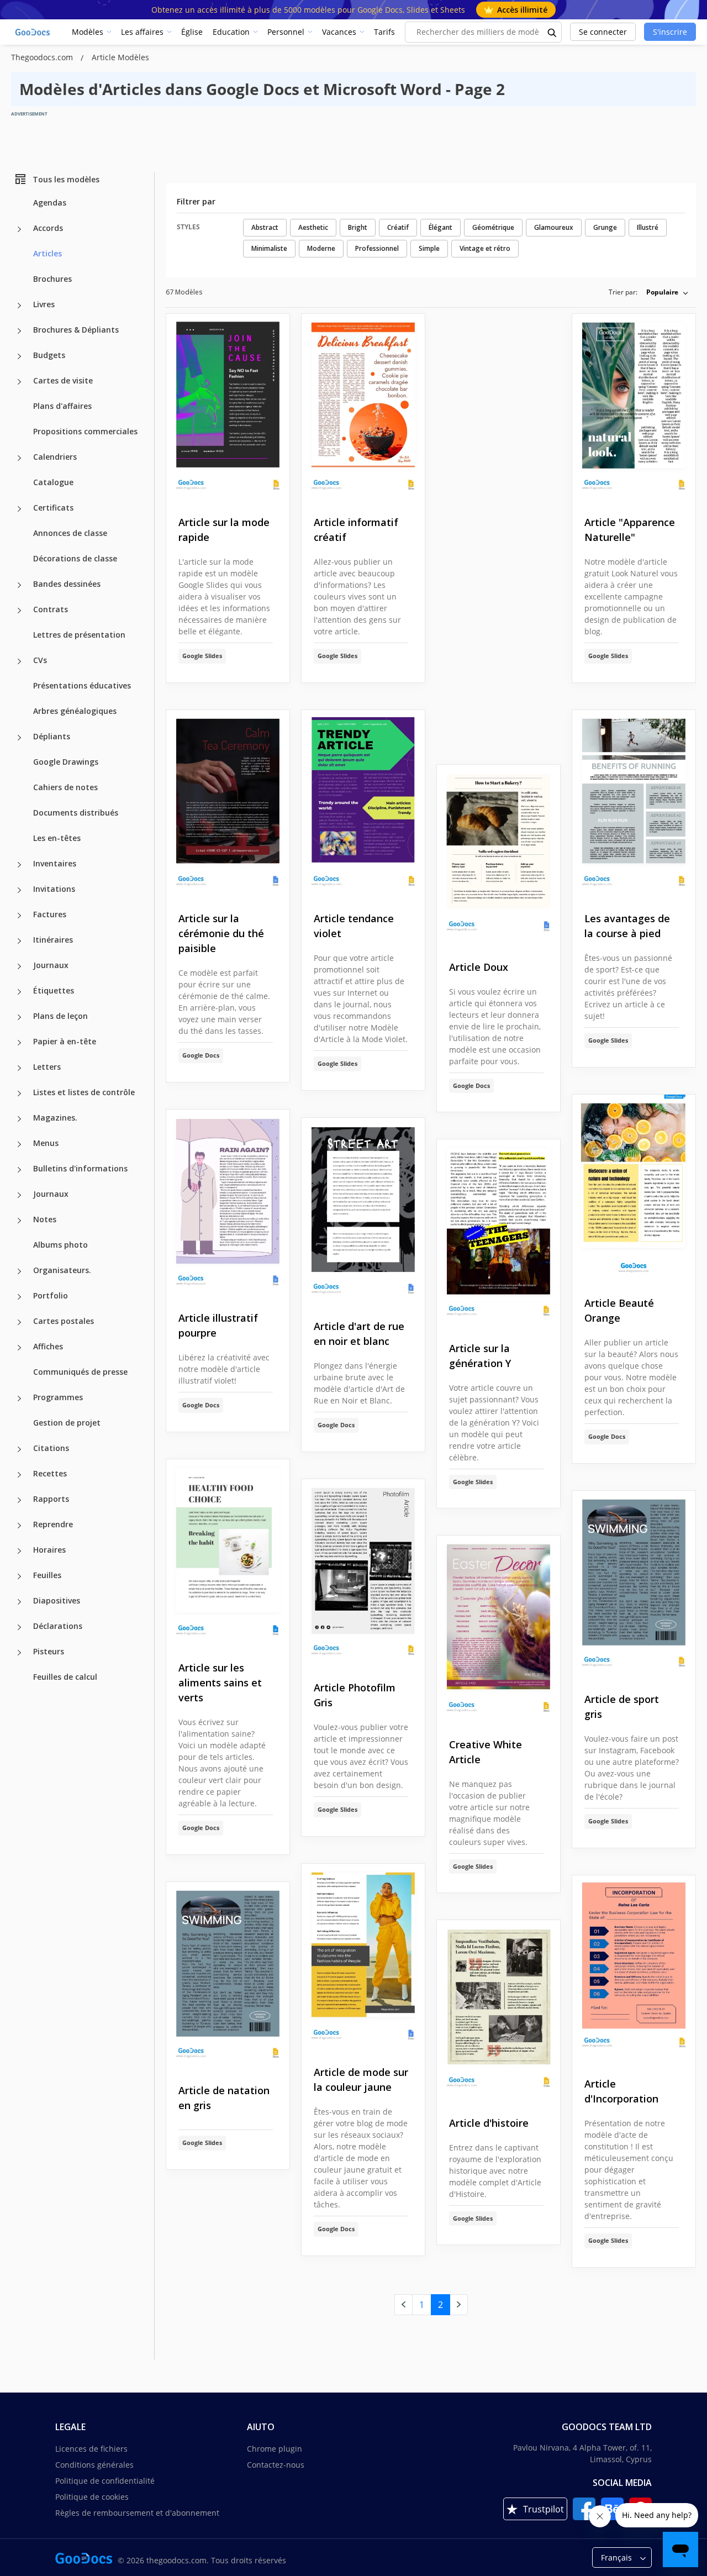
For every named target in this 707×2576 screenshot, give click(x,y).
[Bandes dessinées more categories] (19, 585)
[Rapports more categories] (19, 1500)
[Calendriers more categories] (19, 458)
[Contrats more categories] (19, 611)
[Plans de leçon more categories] (19, 1017)
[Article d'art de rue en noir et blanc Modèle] (363, 1210)
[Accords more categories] (19, 229)
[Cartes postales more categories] (19, 1322)
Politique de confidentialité (105, 2481)
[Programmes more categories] (19, 1399)
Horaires (49, 1550)
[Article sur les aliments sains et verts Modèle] (228, 1552)
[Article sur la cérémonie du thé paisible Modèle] (228, 803)
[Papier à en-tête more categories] (19, 1043)
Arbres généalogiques (75, 711)
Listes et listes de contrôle (84, 1092)
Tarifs (384, 32)
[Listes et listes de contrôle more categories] (19, 1094)
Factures (50, 914)
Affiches (48, 1346)
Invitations (54, 889)
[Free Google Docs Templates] (33, 32)
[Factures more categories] (19, 916)
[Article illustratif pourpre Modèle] (228, 1202)
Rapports (51, 1499)
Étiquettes (54, 990)
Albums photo (60, 1245)
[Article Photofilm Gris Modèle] (363, 1572)
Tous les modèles (66, 179)
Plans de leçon (60, 1016)
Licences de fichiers (91, 2449)
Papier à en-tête (65, 1041)
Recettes (50, 1473)
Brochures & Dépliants (76, 330)
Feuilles (47, 1575)
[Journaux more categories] (19, 966)
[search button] (552, 32)
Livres (44, 304)
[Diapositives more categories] (19, 1602)
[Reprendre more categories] (19, 1526)
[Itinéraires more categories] (19, 941)
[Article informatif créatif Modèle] (363, 406)
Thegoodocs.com (43, 57)
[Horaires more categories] (19, 1551)
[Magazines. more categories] (19, 1119)
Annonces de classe (70, 533)
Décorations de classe (75, 558)
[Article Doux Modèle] (498, 854)
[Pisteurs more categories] (19, 1653)
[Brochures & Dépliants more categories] (19, 331)
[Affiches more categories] (19, 1348)
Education (231, 32)
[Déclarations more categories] (19, 1627)
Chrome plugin (275, 2449)
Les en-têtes (57, 838)
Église (192, 32)
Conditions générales (94, 2465)
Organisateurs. (62, 1270)
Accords (48, 228)
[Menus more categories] (19, 1144)
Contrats (51, 609)
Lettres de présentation (79, 635)
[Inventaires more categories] (19, 865)
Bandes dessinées (67, 584)
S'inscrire (670, 32)
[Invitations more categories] (19, 890)
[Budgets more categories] (19, 356)
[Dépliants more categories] (19, 738)
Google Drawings (66, 762)
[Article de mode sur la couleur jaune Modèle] (363, 1956)
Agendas (50, 203)
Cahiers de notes (65, 787)
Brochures (52, 279)
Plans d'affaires (62, 406)
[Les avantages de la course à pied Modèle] (634, 803)
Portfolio (51, 1295)
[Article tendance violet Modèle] (363, 803)
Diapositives (57, 1600)
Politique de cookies (92, 2497)
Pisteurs (49, 1651)
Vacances (339, 32)
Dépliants (52, 736)
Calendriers (55, 457)
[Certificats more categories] (19, 509)
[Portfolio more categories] (19, 1297)
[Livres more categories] (19, 306)
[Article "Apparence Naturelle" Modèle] (634, 406)
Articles (48, 253)
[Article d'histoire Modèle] (498, 2009)
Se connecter (603, 32)
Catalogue (53, 482)
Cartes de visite (63, 380)
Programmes (58, 1397)
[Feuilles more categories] (19, 1576)
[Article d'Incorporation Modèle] (634, 1968)
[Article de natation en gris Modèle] (228, 1975)
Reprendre (53, 1524)
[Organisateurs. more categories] (19, 1271)
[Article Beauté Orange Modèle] (634, 1187)
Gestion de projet (67, 1423)
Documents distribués (76, 813)
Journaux (51, 965)
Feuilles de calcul (65, 1677)
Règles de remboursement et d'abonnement (137, 2513)
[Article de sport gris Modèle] (634, 1583)
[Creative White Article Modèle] (498, 1628)
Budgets (49, 355)
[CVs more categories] (19, 661)
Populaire (662, 292)
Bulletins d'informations (80, 1168)
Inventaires (55, 863)
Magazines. (55, 1118)
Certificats (53, 508)
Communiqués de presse (80, 1372)
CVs (40, 660)
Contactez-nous (276, 2465)
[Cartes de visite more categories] (19, 382)
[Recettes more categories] (19, 1475)
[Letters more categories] (19, 1068)
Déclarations (58, 1626)
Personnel (286, 32)
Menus (46, 1143)
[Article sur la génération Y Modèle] (498, 1232)
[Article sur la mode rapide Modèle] (228, 406)
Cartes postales (64, 1321)
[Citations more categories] (19, 1449)
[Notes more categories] (19, 1221)
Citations (51, 1448)
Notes (45, 1219)
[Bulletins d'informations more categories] (19, 1170)
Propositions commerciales (85, 431)
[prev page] (403, 2305)
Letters (47, 1067)
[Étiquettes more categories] (19, 992)
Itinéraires (53, 940)
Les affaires (142, 32)
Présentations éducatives (82, 685)
